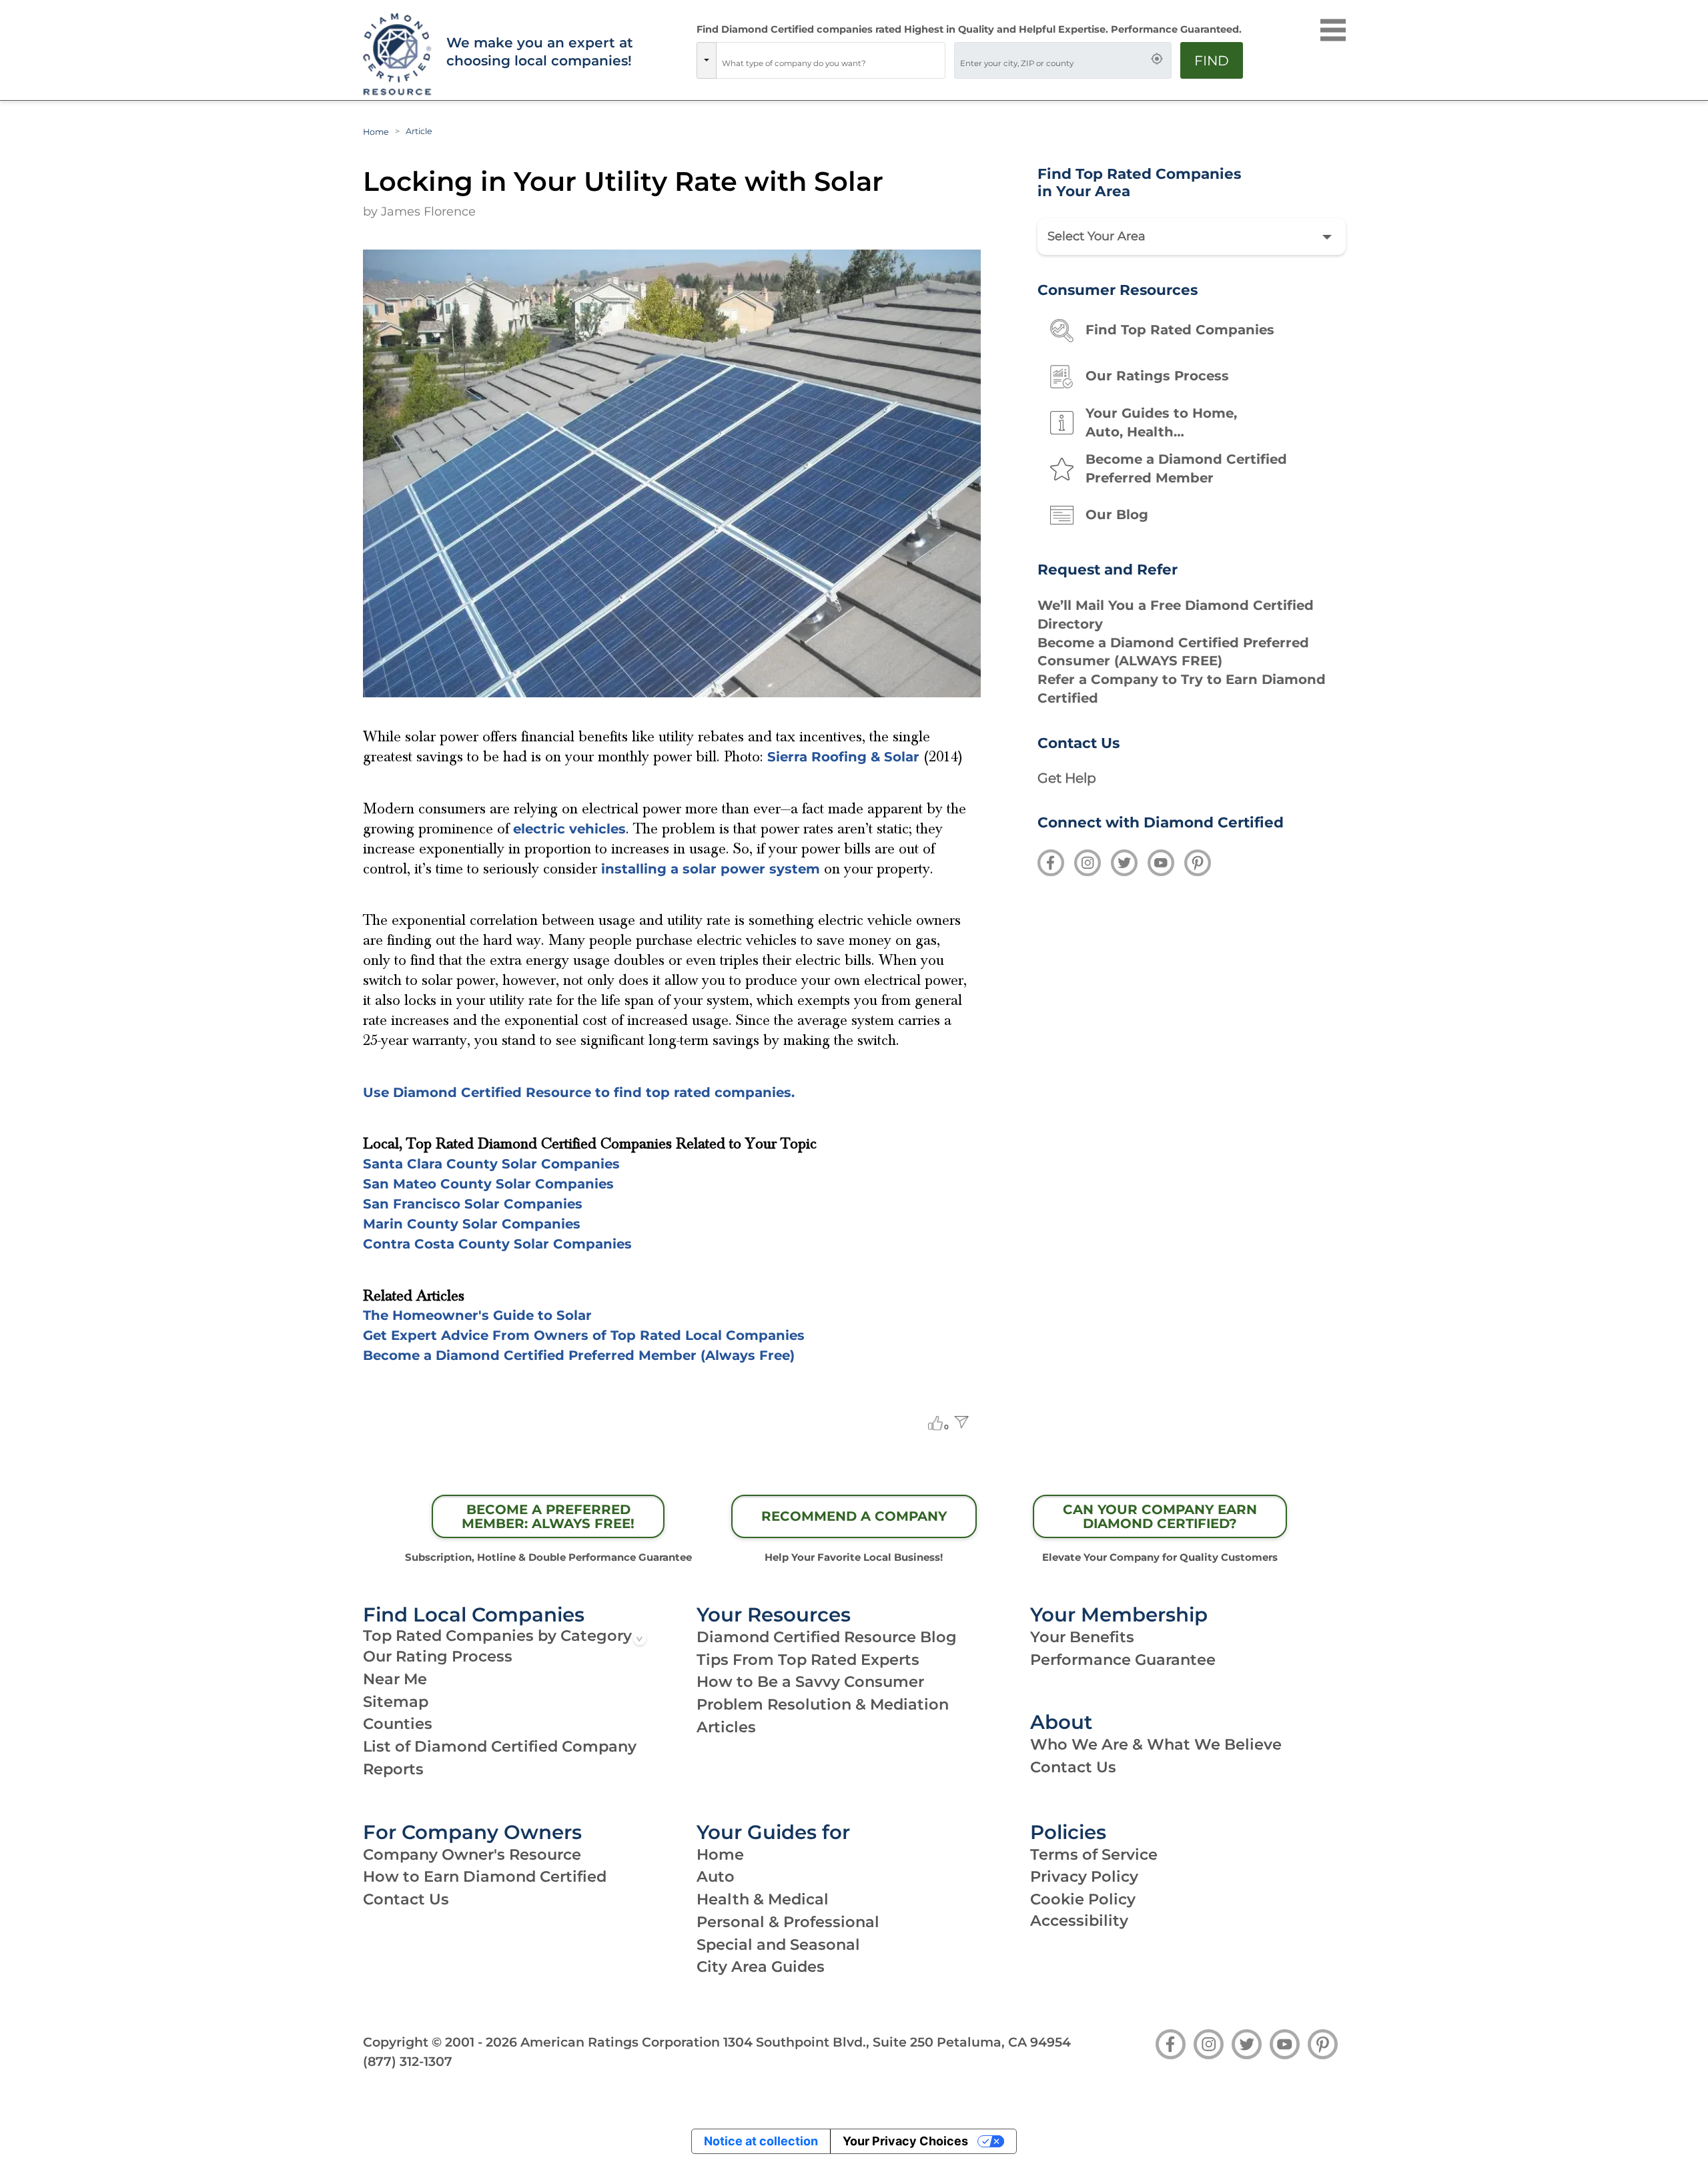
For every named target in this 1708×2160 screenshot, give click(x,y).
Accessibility (1079, 1920)
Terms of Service (1094, 1854)
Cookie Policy (1083, 1899)
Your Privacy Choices (905, 2141)
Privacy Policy (1084, 1876)
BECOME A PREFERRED (548, 1517)
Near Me (395, 1679)
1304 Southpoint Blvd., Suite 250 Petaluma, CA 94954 (897, 2042)
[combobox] (831, 60)
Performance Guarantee (1123, 1660)
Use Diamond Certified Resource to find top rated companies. (579, 1092)
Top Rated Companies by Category (497, 1636)
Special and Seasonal (778, 1944)
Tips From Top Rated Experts (808, 1660)
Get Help (1067, 778)
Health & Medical (763, 1899)
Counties (398, 1724)
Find (1212, 60)
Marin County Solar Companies (472, 1224)
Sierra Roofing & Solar (843, 757)
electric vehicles (569, 829)
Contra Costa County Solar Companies (497, 1244)
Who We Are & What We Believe (1156, 1744)
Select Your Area (1097, 236)
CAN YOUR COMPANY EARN (1160, 1517)
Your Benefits (1082, 1637)
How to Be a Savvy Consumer (810, 1682)
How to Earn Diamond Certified (485, 1876)
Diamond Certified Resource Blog (827, 1637)
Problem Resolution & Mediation (823, 1704)
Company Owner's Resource (472, 1854)
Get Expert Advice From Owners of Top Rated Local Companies (584, 1335)
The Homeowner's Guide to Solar (477, 1315)
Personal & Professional (788, 1922)
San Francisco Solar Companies (473, 1204)
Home (376, 132)
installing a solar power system (711, 869)
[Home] (396, 55)
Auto (716, 1876)
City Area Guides (761, 1966)
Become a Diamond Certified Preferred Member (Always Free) (579, 1355)
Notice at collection (761, 2141)
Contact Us (1073, 1767)
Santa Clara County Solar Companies (491, 1164)
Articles (726, 1727)
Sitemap (396, 1702)
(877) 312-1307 (408, 2061)
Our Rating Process (438, 1656)
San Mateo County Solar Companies (488, 1184)
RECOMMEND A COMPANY (854, 1516)
